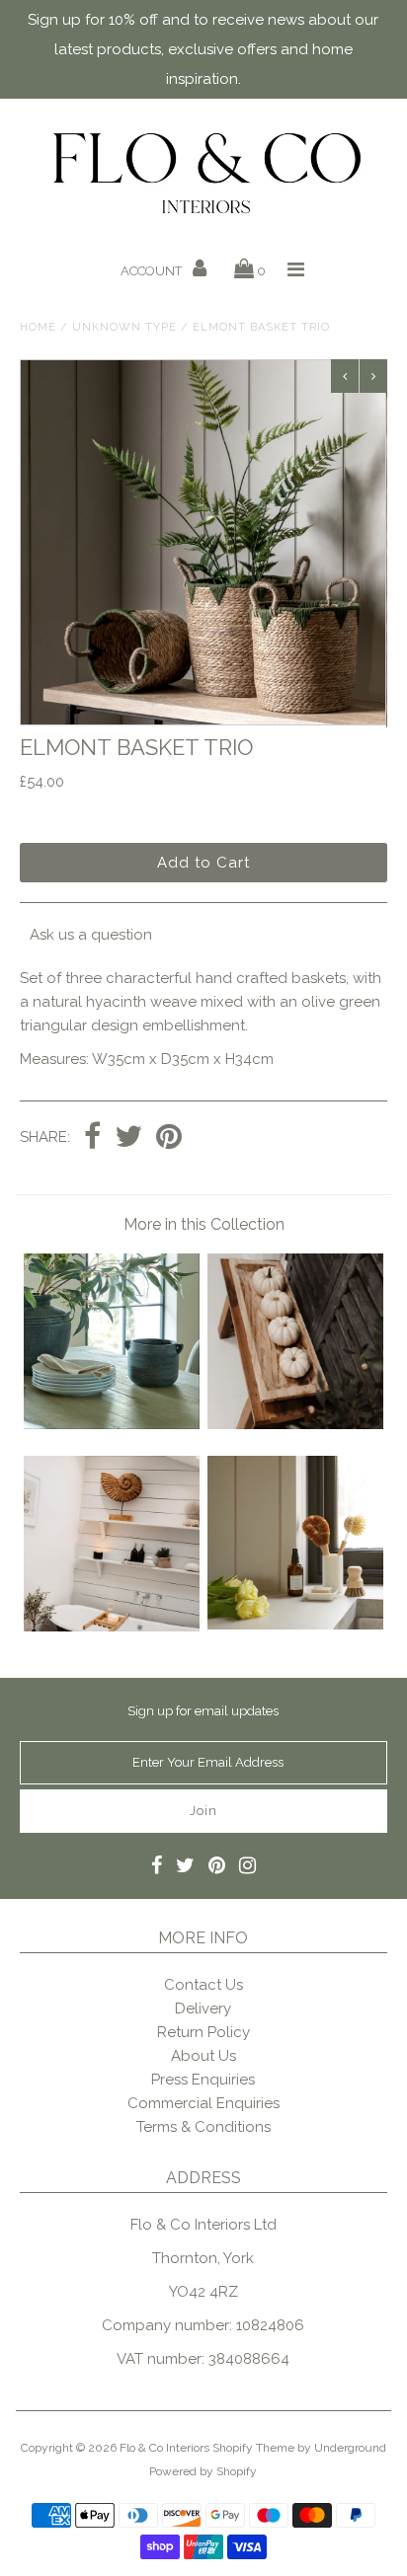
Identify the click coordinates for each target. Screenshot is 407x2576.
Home (38, 327)
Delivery (203, 2008)
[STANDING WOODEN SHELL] (112, 1627)
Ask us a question (91, 935)
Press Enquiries (203, 2080)
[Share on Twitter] (128, 1138)
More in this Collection (204, 1224)
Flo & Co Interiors (164, 2448)
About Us (203, 2056)
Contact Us (203, 1985)
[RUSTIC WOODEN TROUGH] (295, 1424)
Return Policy (203, 2032)
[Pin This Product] (169, 1138)
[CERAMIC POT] (295, 1625)
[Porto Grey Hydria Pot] (112, 1424)
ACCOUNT (153, 271)
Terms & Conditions (203, 2127)
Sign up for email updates (203, 1711)
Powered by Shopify (203, 2471)
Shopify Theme (253, 2448)
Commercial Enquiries (203, 2103)
